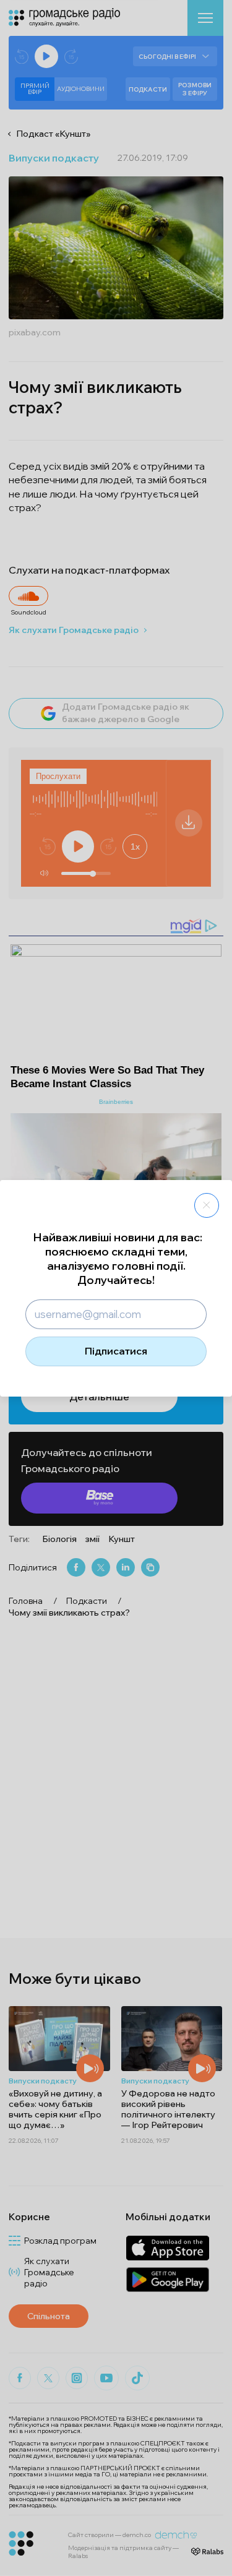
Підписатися (116, 1351)
